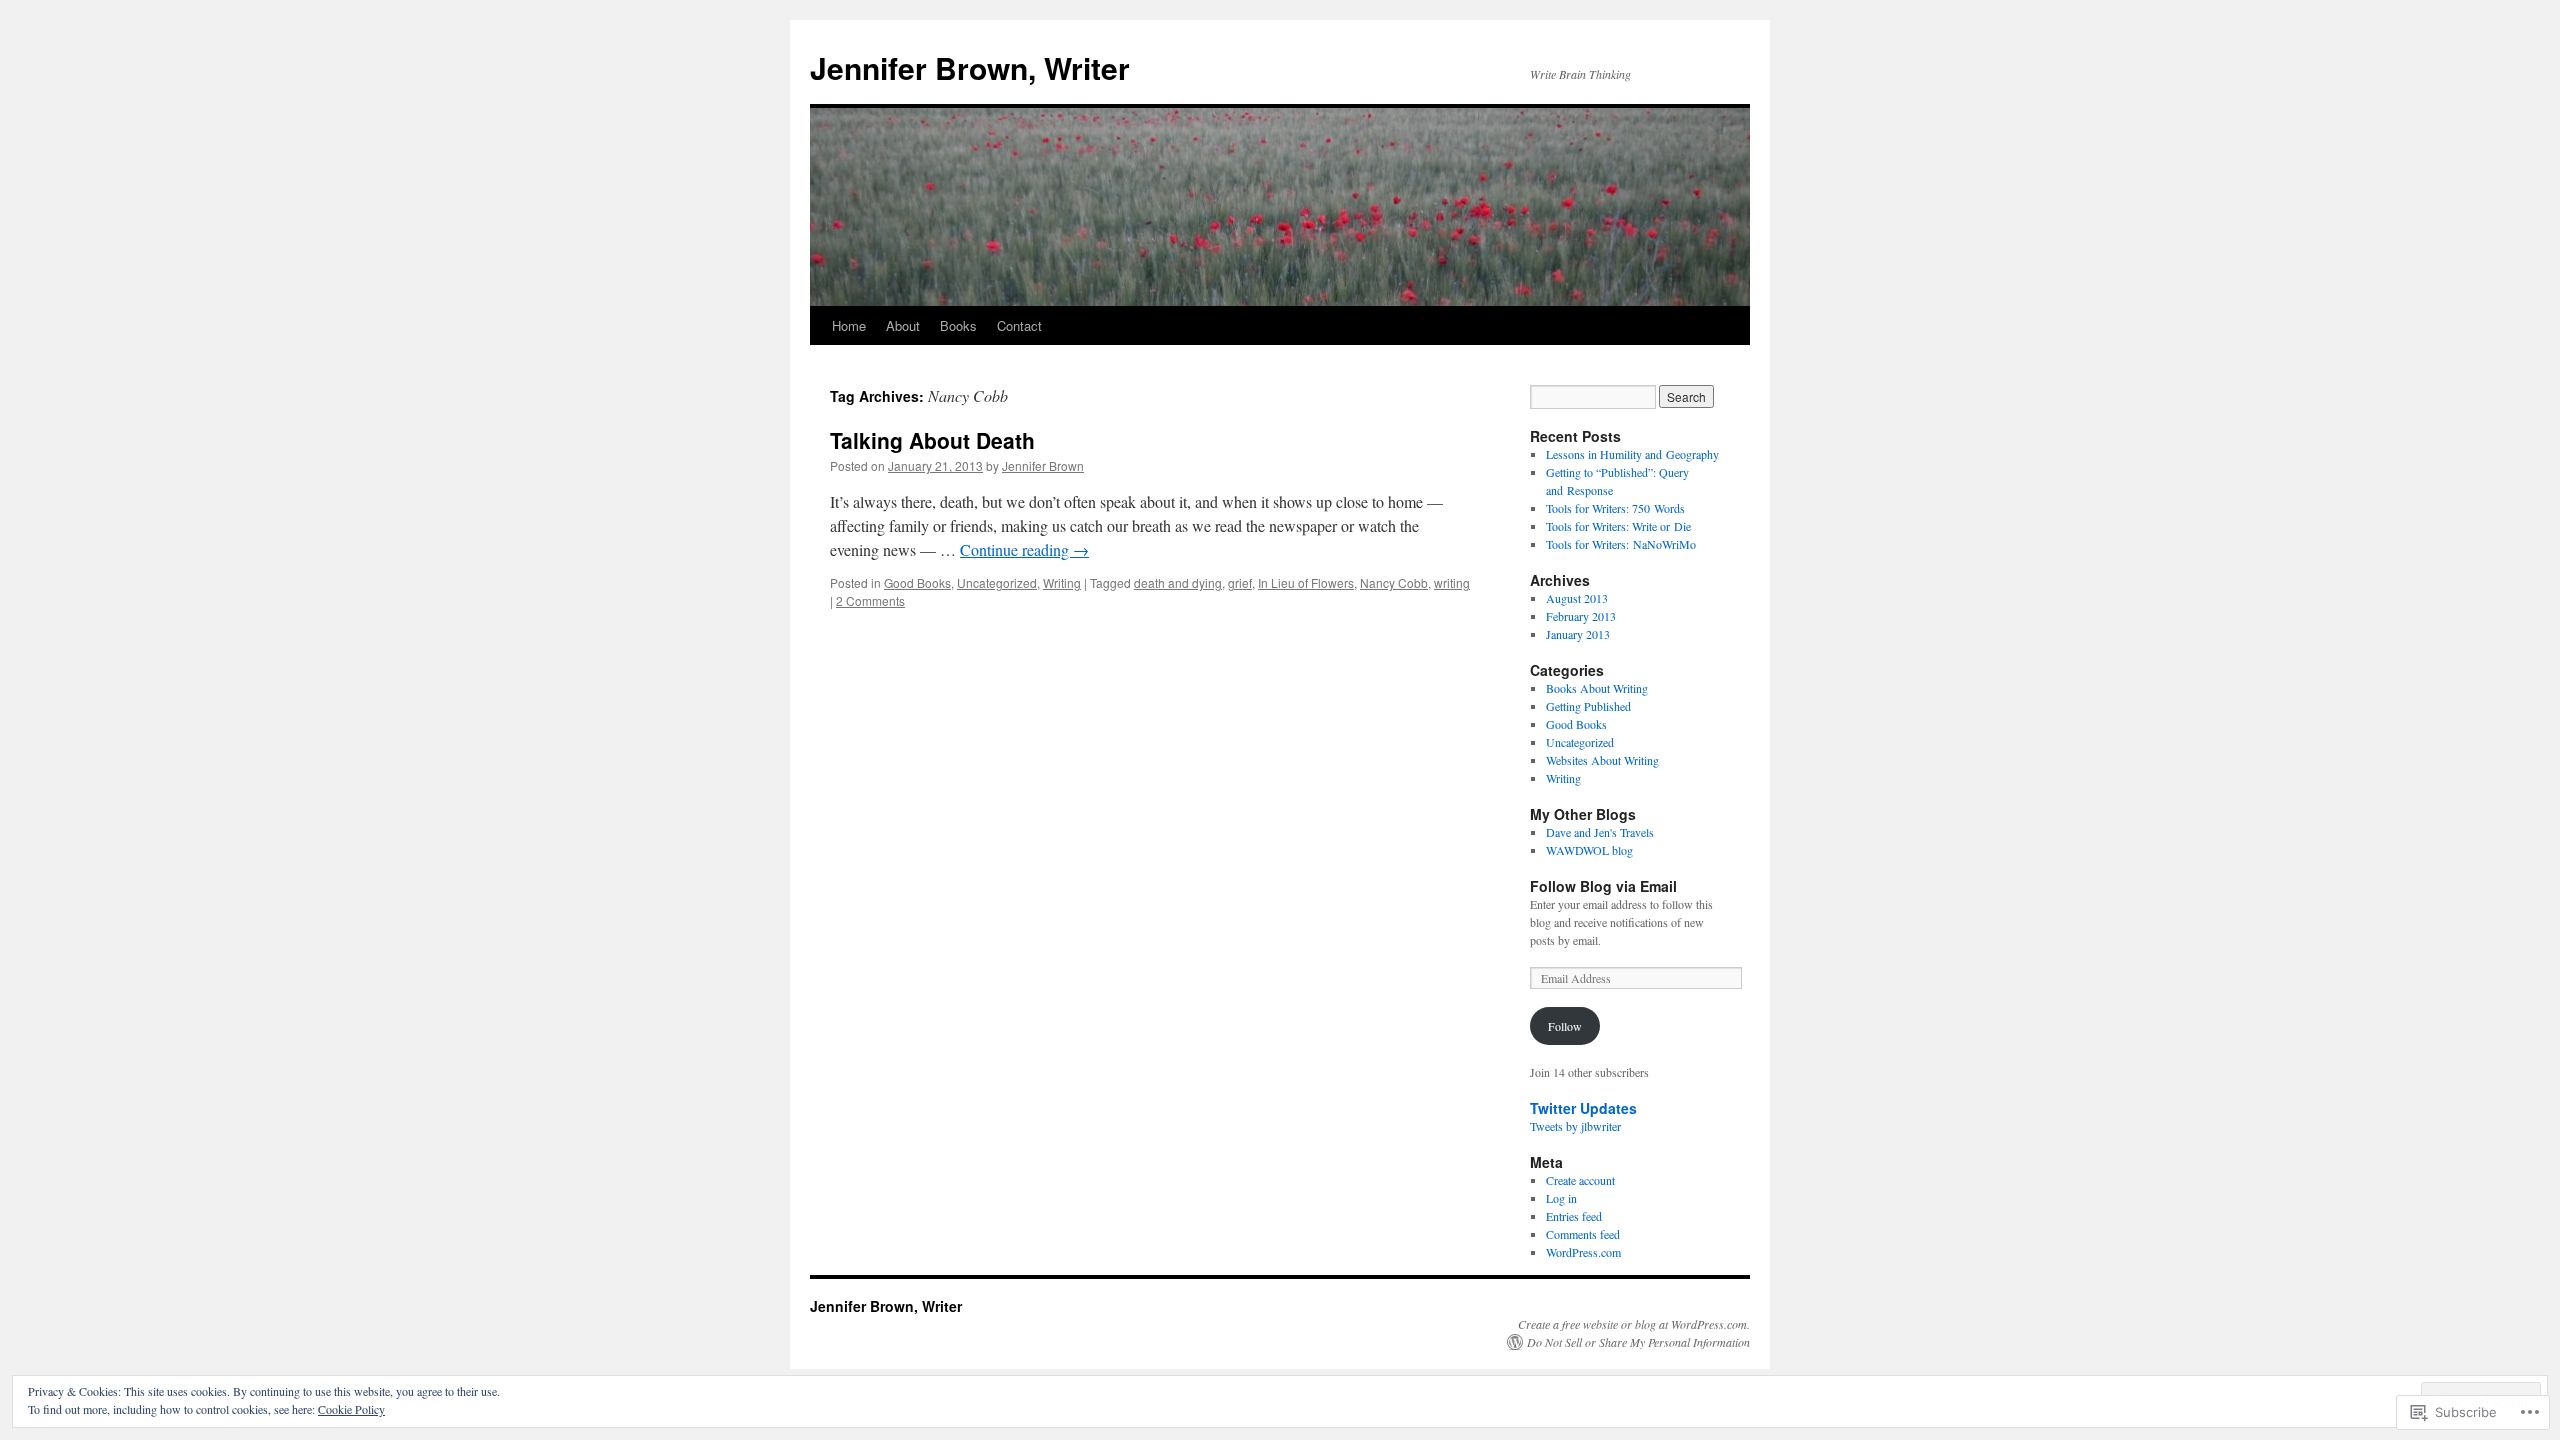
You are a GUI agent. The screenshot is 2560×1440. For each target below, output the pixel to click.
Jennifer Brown (1043, 465)
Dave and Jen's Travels (1600, 832)
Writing (1062, 582)
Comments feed (1583, 1234)
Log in (1561, 1198)
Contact (1019, 325)
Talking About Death (932, 440)
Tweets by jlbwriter (1575, 1126)
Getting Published (1588, 706)
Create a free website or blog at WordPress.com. (1634, 1324)
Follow (1565, 1026)
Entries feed (1574, 1216)
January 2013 (1578, 634)
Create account (1580, 1180)
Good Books (917, 582)
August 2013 (1577, 598)
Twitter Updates (1583, 1108)
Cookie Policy (351, 1409)
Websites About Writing (1602, 760)
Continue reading (1024, 549)
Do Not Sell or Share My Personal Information (1638, 1342)
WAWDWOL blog (1589, 850)
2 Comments (870, 600)
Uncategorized (997, 582)
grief (1240, 582)
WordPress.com (1583, 1252)
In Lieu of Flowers (1306, 582)
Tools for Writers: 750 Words (1615, 508)
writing (1452, 582)
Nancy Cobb (1394, 582)
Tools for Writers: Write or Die (1618, 526)
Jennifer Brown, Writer (970, 67)
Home (849, 325)
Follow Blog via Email (1603, 886)
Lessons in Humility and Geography (1632, 454)
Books (958, 325)
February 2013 (1581, 616)
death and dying (1178, 582)
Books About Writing (1597, 688)
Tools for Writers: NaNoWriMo (1621, 544)
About (903, 325)
